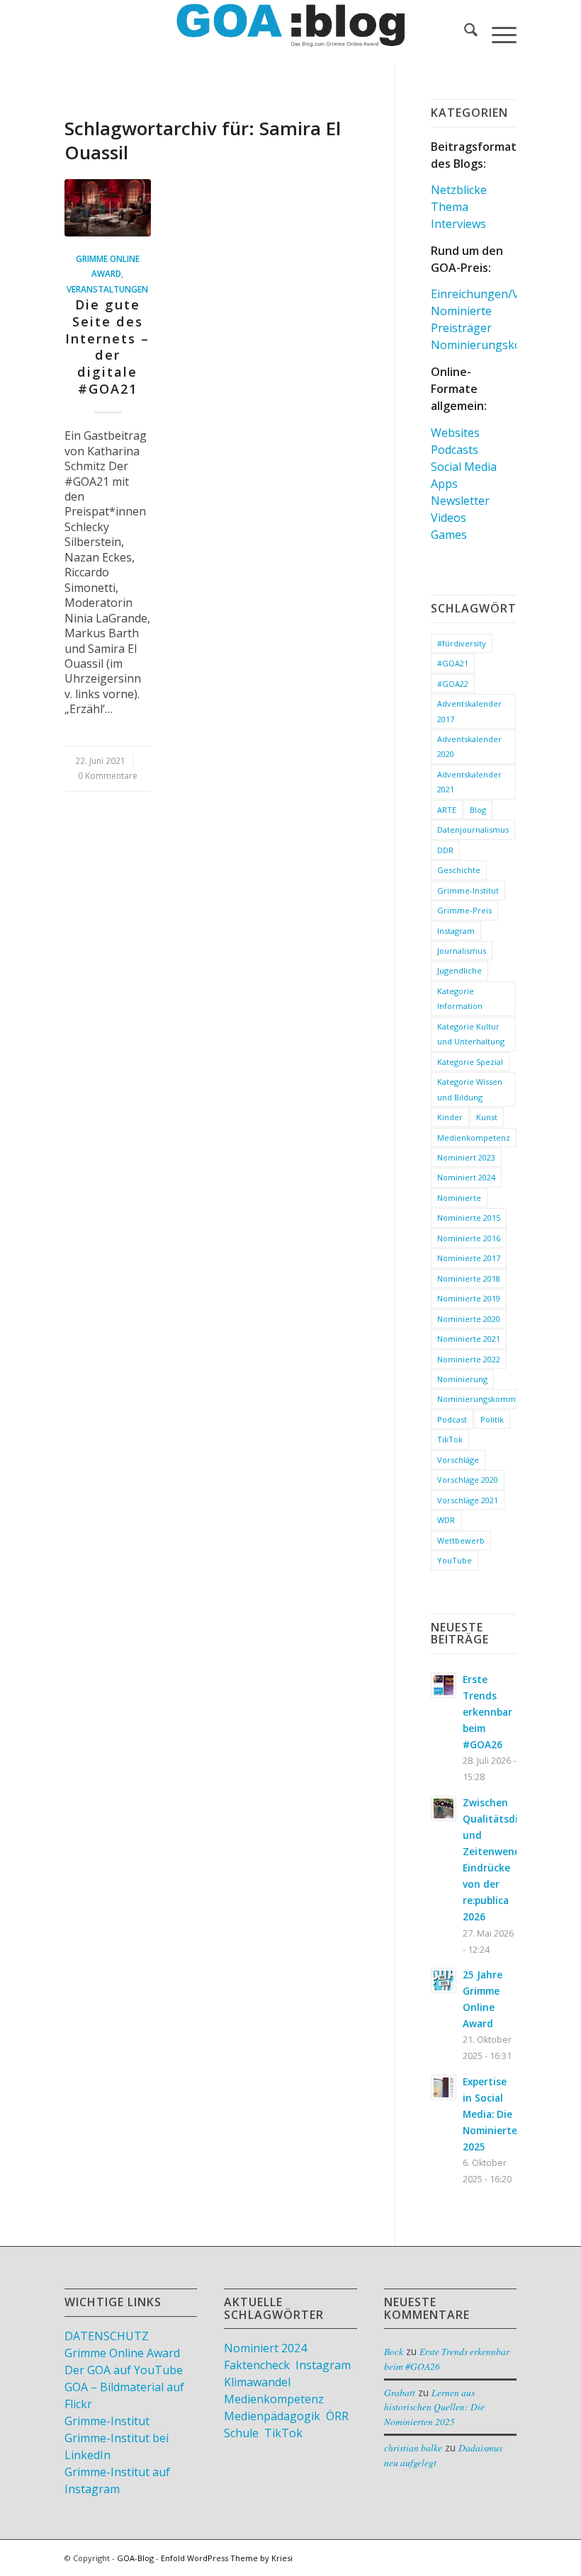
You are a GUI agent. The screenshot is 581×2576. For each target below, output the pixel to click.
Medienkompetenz (474, 1138)
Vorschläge (458, 1460)
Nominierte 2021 (469, 1339)
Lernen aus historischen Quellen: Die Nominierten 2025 (434, 2407)
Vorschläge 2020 (468, 1480)
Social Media (464, 467)
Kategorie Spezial (470, 1062)
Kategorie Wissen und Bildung (470, 1089)
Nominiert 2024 (466, 1177)
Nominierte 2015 (469, 1218)
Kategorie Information (460, 998)
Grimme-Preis (464, 910)
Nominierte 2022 (469, 1359)
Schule (241, 2433)
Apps (444, 484)
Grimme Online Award (122, 2353)
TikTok (450, 1439)
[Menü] (497, 32)
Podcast (452, 1419)
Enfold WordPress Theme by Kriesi (227, 2558)
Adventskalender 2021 (469, 782)
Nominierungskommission (477, 1399)
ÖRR (337, 2416)
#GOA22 (453, 684)
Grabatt (400, 2392)
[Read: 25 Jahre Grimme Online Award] (444, 1981)
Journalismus (462, 951)
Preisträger (461, 328)
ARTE (447, 810)
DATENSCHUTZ (107, 2336)
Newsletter (460, 501)
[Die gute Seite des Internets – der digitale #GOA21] (108, 208)
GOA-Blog (135, 2558)
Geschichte (459, 870)
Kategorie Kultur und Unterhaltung (471, 1034)
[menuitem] (464, 32)
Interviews (458, 224)
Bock (394, 2351)
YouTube (455, 1560)
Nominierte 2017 (469, 1258)
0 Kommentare (108, 775)
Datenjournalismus (473, 830)
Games (449, 535)
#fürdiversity (462, 643)
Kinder (450, 1117)
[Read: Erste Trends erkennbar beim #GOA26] (444, 1685)
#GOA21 (453, 663)
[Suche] (464, 32)
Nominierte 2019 (469, 1298)
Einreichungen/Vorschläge (501, 294)
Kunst (487, 1117)
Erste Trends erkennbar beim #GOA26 (487, 1712)
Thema (450, 207)
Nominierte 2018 (469, 1278)
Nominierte (461, 311)
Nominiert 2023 (466, 1157)
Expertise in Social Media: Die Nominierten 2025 (493, 2114)
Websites (455, 433)
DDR (445, 850)
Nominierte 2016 (469, 1238)
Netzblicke (459, 190)
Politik (492, 1419)
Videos (449, 518)
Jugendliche (459, 970)
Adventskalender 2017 (469, 711)
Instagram (456, 931)
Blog (478, 810)
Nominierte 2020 (469, 1319)
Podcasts (455, 450)
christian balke (413, 2447)
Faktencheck (257, 2365)
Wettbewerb (461, 1540)
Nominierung (462, 1379)
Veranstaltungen (107, 289)
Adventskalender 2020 (469, 746)
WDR (446, 1520)
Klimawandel (257, 2382)
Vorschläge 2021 (468, 1500)
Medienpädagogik (272, 2416)
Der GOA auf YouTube (124, 2370)
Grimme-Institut (468, 890)
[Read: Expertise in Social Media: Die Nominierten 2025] (444, 2087)
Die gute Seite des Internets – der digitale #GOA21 (107, 346)
